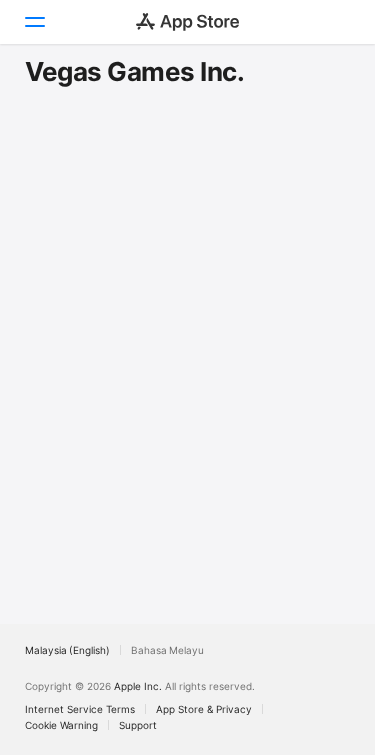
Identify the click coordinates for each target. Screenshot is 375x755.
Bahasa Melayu (167, 650)
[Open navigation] (34, 22)
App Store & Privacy (204, 709)
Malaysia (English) (67, 650)
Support (138, 725)
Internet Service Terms (80, 709)
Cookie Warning (61, 725)
